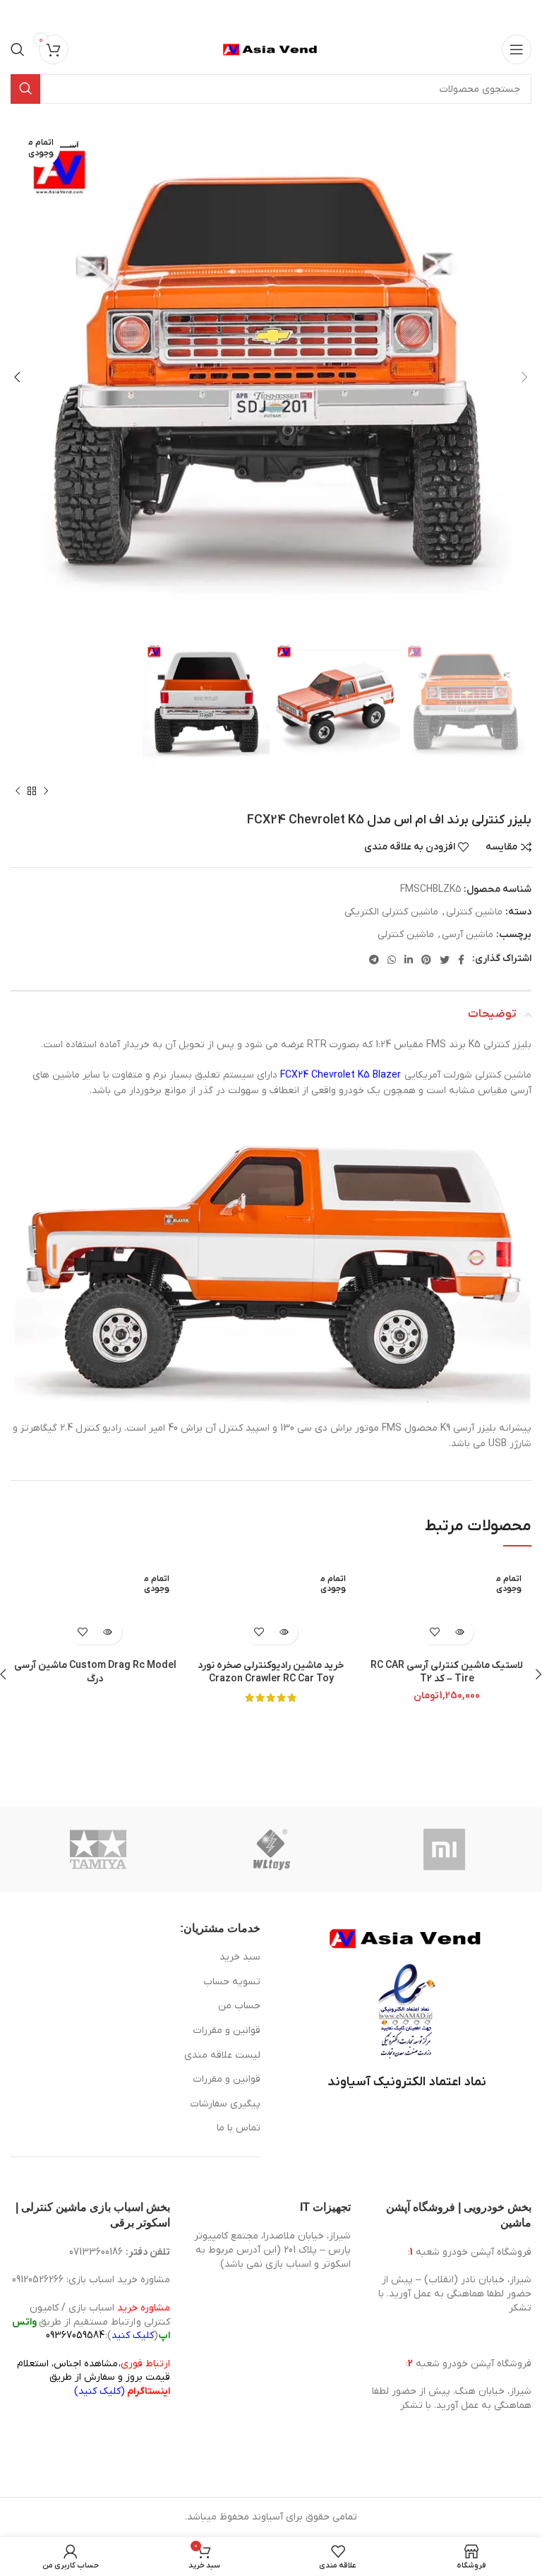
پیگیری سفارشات (225, 2104)
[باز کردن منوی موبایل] (517, 49)
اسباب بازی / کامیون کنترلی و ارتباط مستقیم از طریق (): (91, 2322)
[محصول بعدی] (18, 792)
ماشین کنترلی (474, 912)
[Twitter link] (445, 960)
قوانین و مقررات (227, 2031)
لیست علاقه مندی (222, 2055)
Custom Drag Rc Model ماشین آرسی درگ (95, 1672)
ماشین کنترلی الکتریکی (391, 912)
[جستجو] (18, 49)
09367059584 (75, 2336)
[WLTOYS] (272, 1849)
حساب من (239, 2006)
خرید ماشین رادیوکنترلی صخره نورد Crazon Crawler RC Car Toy (271, 1672)
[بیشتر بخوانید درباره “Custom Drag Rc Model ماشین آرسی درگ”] (108, 1632)
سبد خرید (240, 1957)
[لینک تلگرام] (374, 960)
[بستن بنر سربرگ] (18, 14)
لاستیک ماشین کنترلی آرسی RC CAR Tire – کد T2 (447, 1672)
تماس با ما (239, 2128)
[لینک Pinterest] (426, 960)
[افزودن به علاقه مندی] (434, 1632)
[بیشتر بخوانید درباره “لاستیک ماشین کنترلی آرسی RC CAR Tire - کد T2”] (459, 1632)
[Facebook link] (461, 960)
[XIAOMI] (445, 1849)
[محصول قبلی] (46, 792)
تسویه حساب (232, 1982)
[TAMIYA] (98, 1849)
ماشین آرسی (468, 935)
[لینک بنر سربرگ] (292, 14)
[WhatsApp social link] (392, 960)
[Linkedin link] (409, 960)
